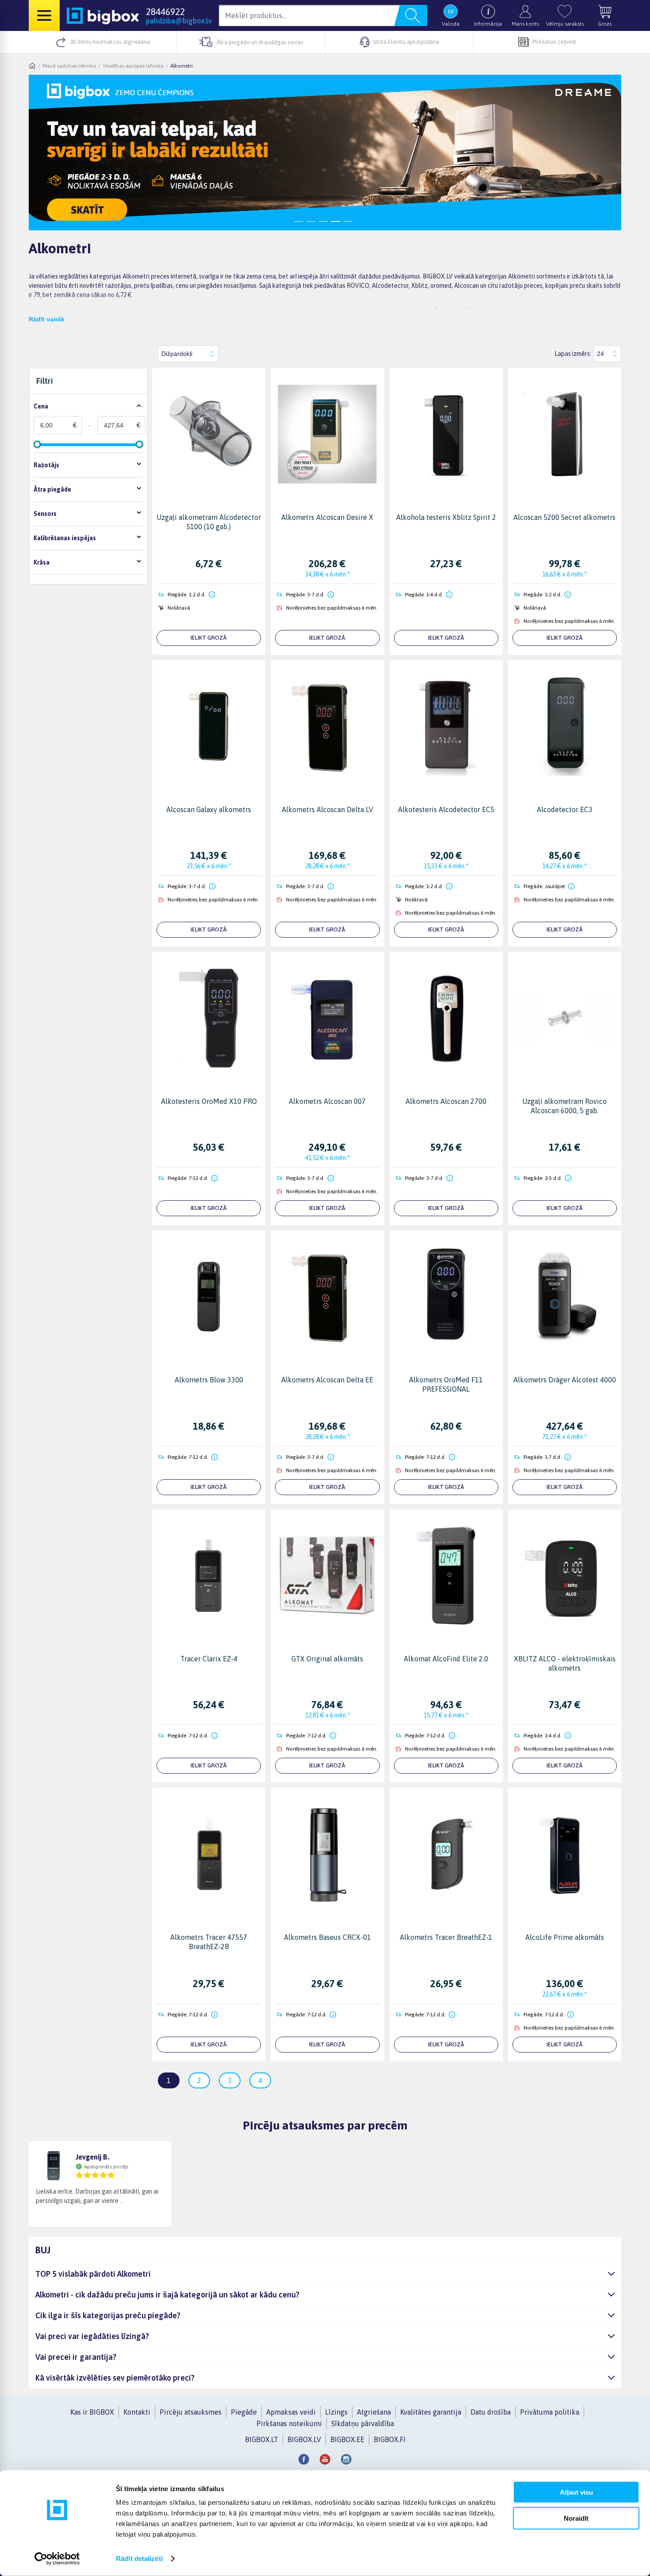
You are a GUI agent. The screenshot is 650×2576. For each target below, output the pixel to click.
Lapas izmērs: (573, 354)
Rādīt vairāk (47, 319)
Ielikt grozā (209, 638)
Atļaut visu (576, 2492)
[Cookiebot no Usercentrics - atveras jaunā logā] (57, 2559)
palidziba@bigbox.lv (179, 21)
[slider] (37, 444)
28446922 (165, 11)
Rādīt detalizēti (139, 2559)
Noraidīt (576, 2518)
